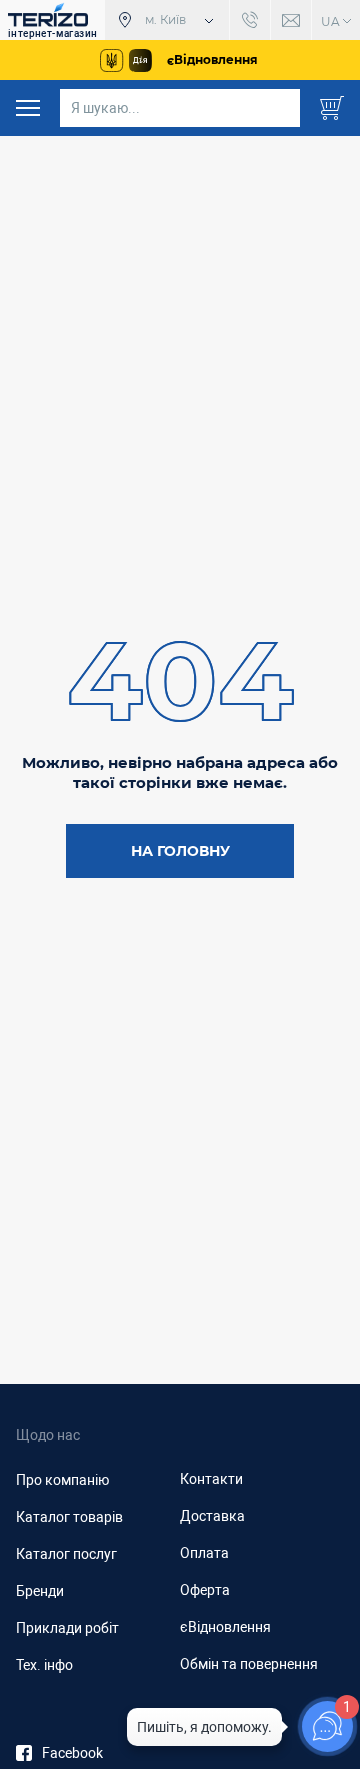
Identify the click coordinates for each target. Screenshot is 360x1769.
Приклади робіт (67, 1628)
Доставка (212, 1516)
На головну (180, 851)
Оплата (204, 1553)
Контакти (211, 1479)
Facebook (72, 1753)
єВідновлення (225, 1627)
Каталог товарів (69, 1517)
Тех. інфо (44, 1665)
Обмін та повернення (249, 1664)
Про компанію (62, 1480)
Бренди (40, 1591)
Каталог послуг (66, 1554)
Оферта (205, 1590)
